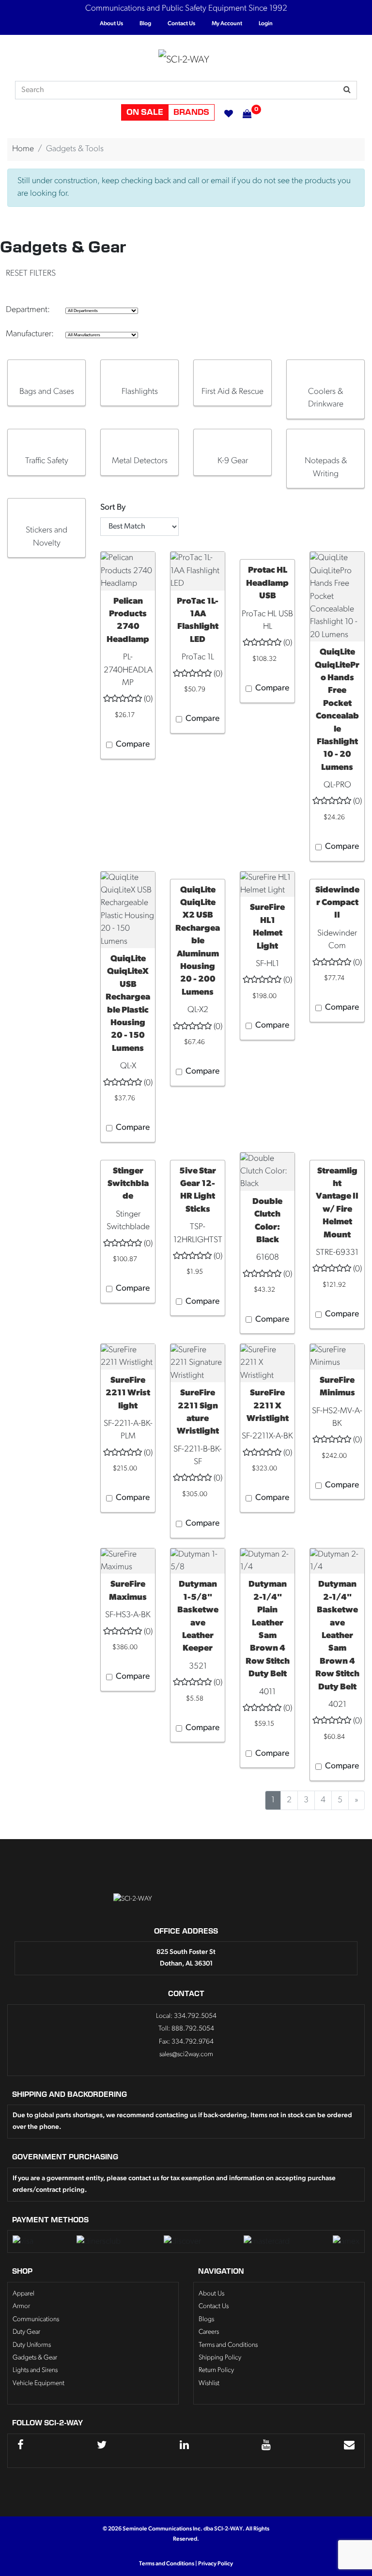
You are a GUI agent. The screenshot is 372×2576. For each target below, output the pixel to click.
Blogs (206, 2319)
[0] (242, 112)
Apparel (23, 2294)
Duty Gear (26, 2332)
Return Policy (216, 2370)
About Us (111, 24)
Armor (21, 2306)
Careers (209, 2332)
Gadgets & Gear (35, 2358)
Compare (133, 744)
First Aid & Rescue (232, 392)
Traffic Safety (47, 461)
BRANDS (191, 112)
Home (23, 149)
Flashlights (140, 392)
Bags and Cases (47, 392)
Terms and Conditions (228, 2345)
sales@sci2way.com (186, 2054)
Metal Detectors (140, 461)
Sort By (113, 507)
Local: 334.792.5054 (186, 2016)
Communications (36, 2319)
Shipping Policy (220, 2358)
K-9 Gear (233, 461)
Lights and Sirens (35, 2370)
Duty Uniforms (32, 2345)
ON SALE (145, 112)
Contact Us (181, 24)
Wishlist (209, 2383)
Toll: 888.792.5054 (186, 2029)
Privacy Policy (216, 2564)
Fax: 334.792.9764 (186, 2042)
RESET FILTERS (31, 273)
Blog (145, 24)
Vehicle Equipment (39, 2383)
